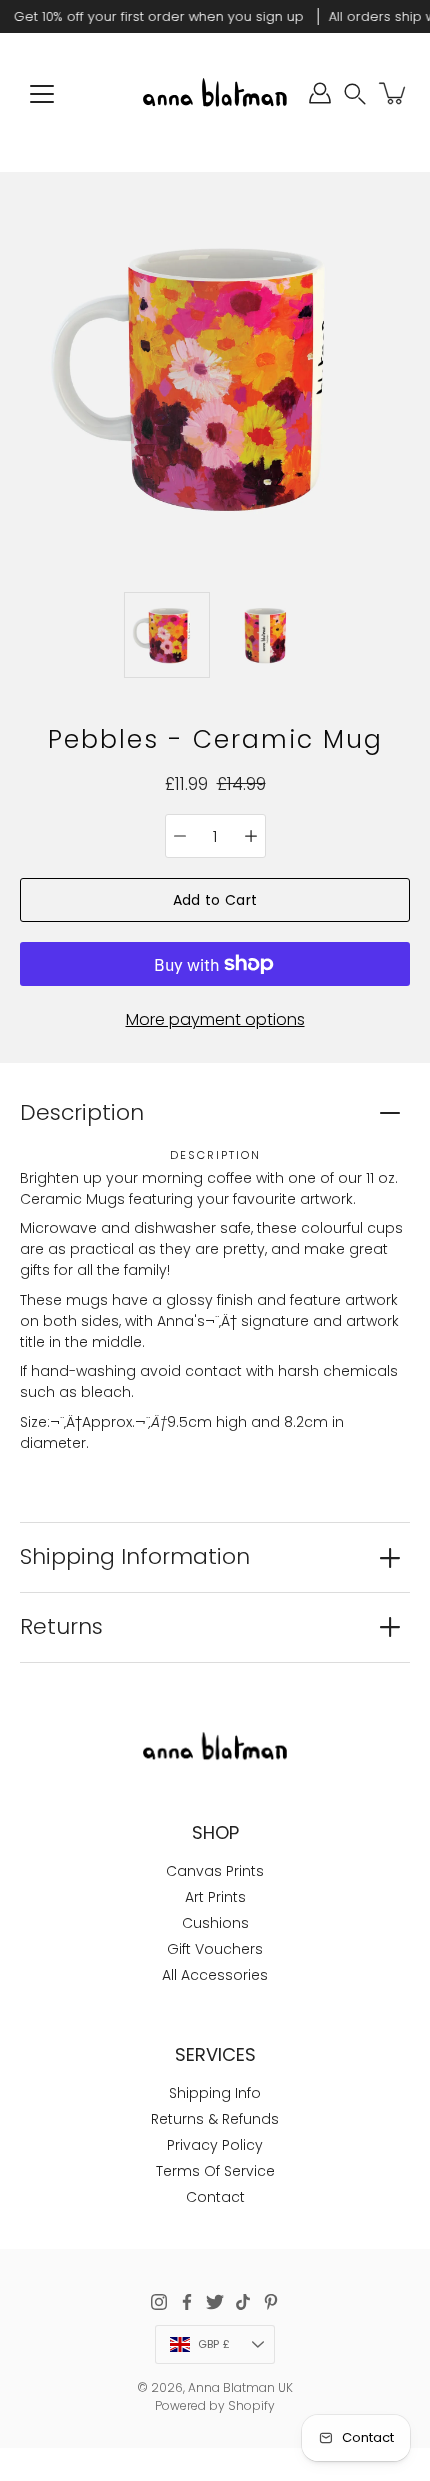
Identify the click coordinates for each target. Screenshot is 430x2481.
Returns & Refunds (215, 2119)
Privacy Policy (215, 2145)
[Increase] (251, 836)
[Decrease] (180, 836)
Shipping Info (215, 2093)
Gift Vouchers (215, 1949)
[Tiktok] (243, 2302)
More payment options (215, 1019)
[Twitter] (215, 2302)
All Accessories (215, 1975)
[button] (355, 93)
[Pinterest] (271, 2302)
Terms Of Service (215, 2171)
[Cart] (394, 93)
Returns (61, 1626)
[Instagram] (159, 2302)
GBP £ (214, 2344)
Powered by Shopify (215, 2405)
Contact (215, 2197)
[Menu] (42, 94)
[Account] (320, 93)
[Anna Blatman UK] (215, 93)
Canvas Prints (215, 1871)
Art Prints (215, 1897)
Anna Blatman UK (240, 2387)
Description (82, 1112)
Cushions (215, 1923)
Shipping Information (135, 1556)
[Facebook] (187, 2302)
